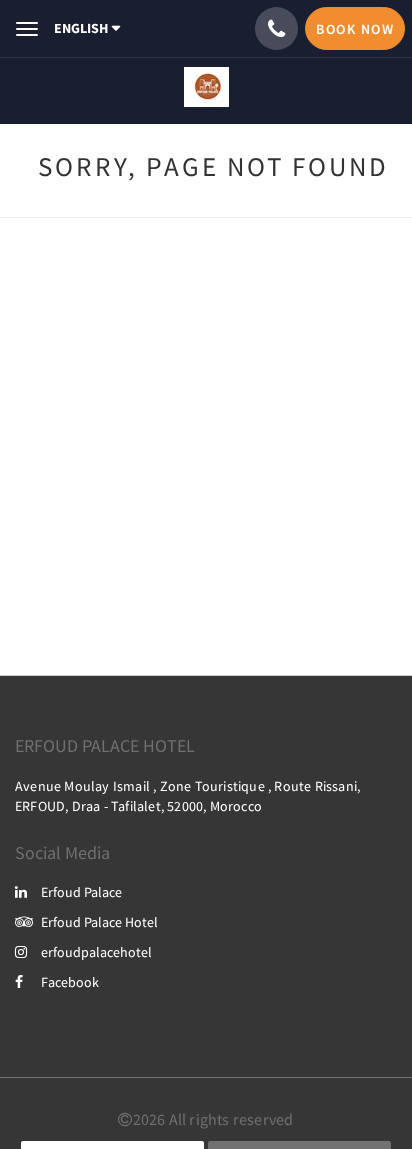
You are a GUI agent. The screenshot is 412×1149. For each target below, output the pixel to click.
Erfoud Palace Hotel (99, 922)
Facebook (70, 982)
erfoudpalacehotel (96, 952)
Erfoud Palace (81, 892)
